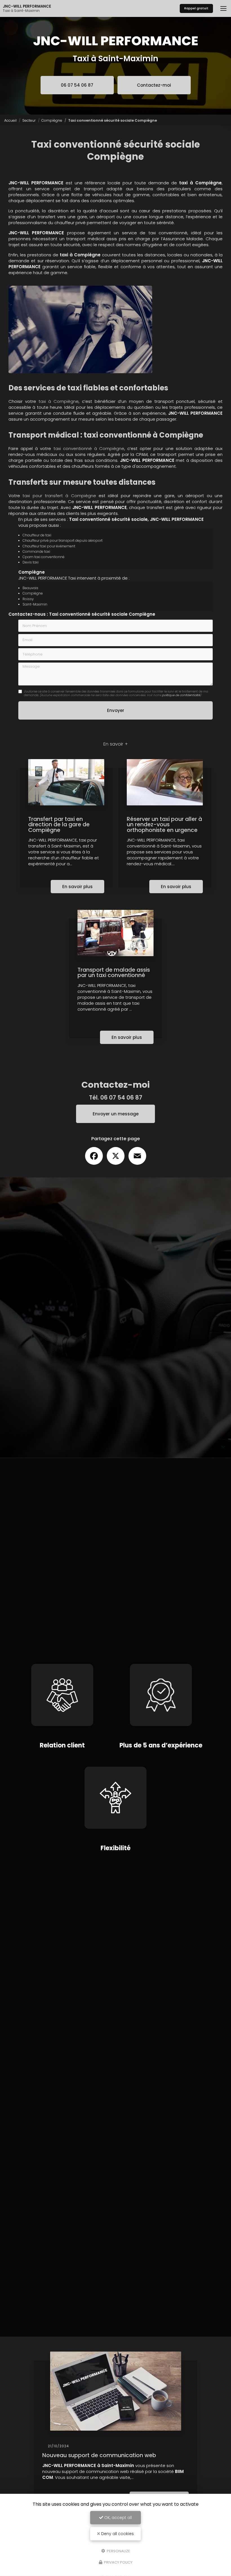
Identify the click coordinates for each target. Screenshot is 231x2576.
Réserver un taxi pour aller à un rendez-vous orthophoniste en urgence (164, 825)
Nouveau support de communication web (99, 2455)
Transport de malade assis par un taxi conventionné (114, 973)
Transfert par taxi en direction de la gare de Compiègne (59, 825)
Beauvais (30, 588)
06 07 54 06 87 (77, 85)
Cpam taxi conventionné (44, 557)
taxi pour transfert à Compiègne (59, 496)
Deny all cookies (117, 2534)
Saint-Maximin (35, 604)
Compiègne (52, 120)
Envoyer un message (116, 1114)
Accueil (10, 120)
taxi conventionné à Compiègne (89, 448)
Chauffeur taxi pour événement (49, 546)
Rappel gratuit (196, 8)
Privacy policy (118, 2562)
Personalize (118, 2551)
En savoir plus (77, 887)
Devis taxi (31, 562)
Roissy (28, 599)
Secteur (29, 120)
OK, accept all (117, 2518)
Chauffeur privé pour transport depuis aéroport (63, 540)
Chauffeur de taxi (37, 535)
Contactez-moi (154, 85)
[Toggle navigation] (223, 8)
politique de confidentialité (181, 695)
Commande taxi (36, 551)
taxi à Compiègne (59, 401)
